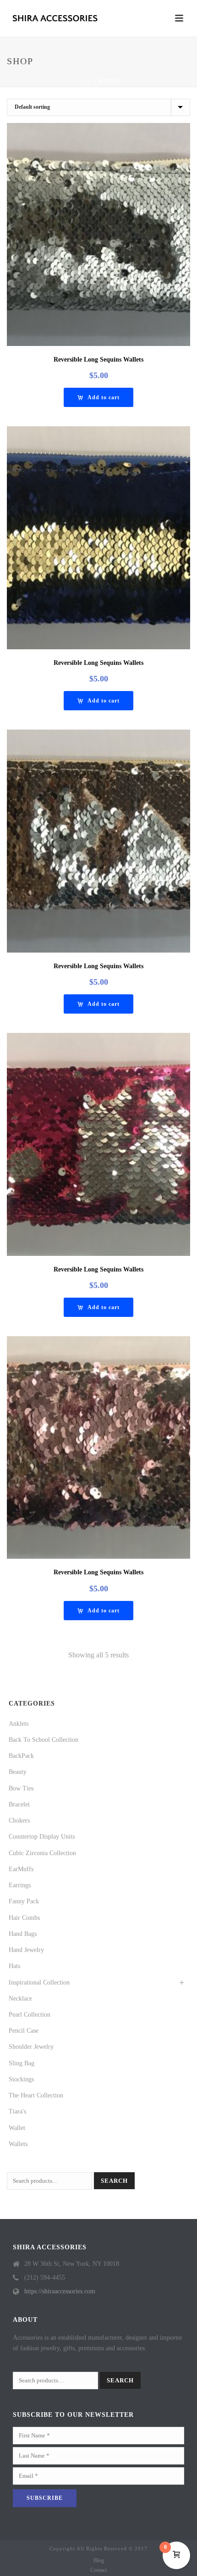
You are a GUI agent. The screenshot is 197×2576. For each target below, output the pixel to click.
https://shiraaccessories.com (60, 2291)
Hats (14, 1966)
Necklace (20, 1999)
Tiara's (17, 2111)
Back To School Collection (44, 1740)
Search (114, 2181)
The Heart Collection (36, 2095)
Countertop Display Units (42, 1837)
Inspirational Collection (39, 1982)
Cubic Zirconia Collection (42, 1853)
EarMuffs (21, 1869)
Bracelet (19, 1804)
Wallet (17, 2128)
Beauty (18, 1772)
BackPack (21, 1756)
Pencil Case (24, 2031)
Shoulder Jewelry (31, 2047)
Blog (99, 2560)
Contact (98, 2570)
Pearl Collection (30, 2015)
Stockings (21, 2079)
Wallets (18, 2144)
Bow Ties (21, 1788)
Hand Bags (23, 1934)
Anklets (19, 1724)
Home (84, 81)
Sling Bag (22, 2063)
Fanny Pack (24, 1901)
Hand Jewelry (26, 1950)
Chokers (19, 1820)
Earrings (20, 1885)
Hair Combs (24, 1918)
